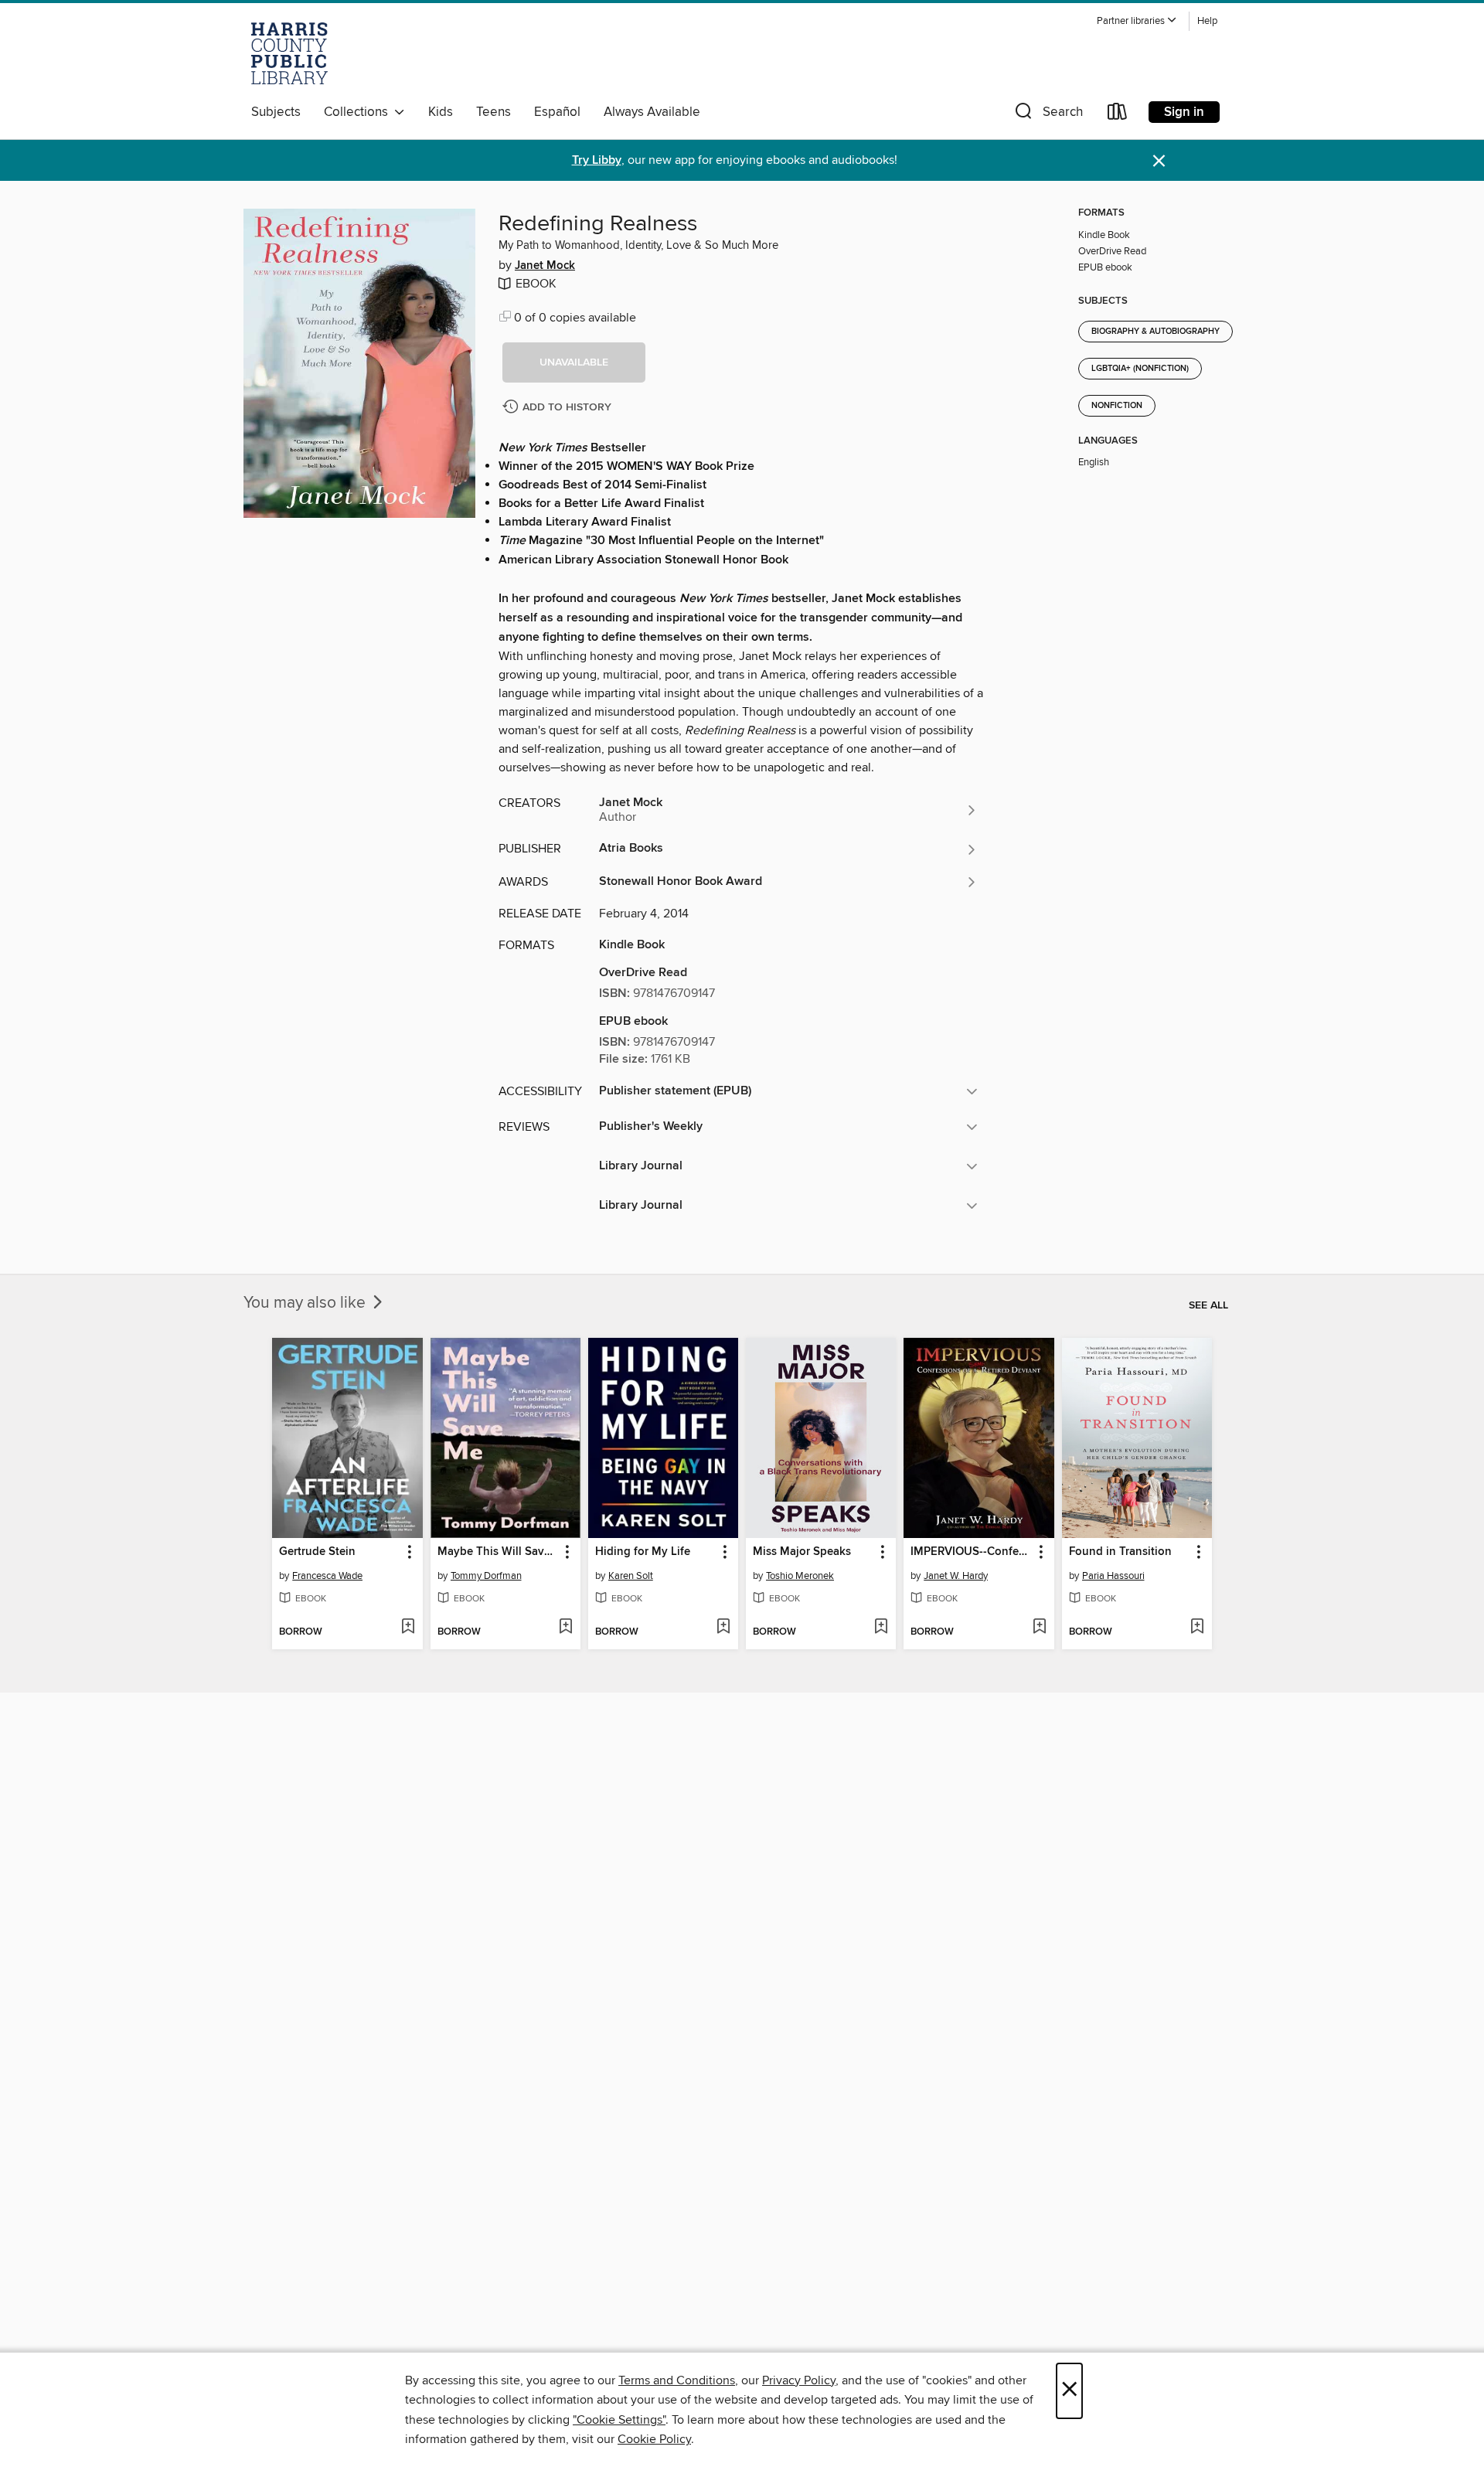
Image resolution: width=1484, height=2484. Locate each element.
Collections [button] (359, 112)
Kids (441, 112)
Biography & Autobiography (1156, 332)
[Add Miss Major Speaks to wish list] (881, 1628)
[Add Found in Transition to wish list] (1197, 1628)
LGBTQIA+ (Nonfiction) (1140, 369)
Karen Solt (631, 1576)
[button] (1137, 21)
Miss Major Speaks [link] (802, 1552)
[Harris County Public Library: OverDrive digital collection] (289, 53)
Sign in (1184, 112)
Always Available (652, 112)
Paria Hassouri (1113, 1576)
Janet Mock (545, 266)
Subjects (276, 112)
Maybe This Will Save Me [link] (498, 1552)
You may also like (306, 1303)
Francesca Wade (327, 1576)
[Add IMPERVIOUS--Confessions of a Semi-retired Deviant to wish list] (1039, 1628)
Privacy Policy (799, 2380)
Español (557, 112)
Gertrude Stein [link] (317, 1552)
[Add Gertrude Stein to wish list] (408, 1628)
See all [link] (1208, 1305)
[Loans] (1118, 115)
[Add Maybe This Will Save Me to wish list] (565, 1628)
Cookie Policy (654, 2439)
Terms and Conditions (677, 2380)
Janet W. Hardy (956, 1576)
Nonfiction (1117, 406)
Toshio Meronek (800, 1576)
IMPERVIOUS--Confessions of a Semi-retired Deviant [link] (971, 1552)
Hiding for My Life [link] (643, 1552)
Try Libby (597, 160)
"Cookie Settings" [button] (619, 2420)
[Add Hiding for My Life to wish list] (723, 1628)
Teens (494, 112)
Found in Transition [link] (1120, 1552)
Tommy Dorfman (486, 1576)
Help (1207, 21)
